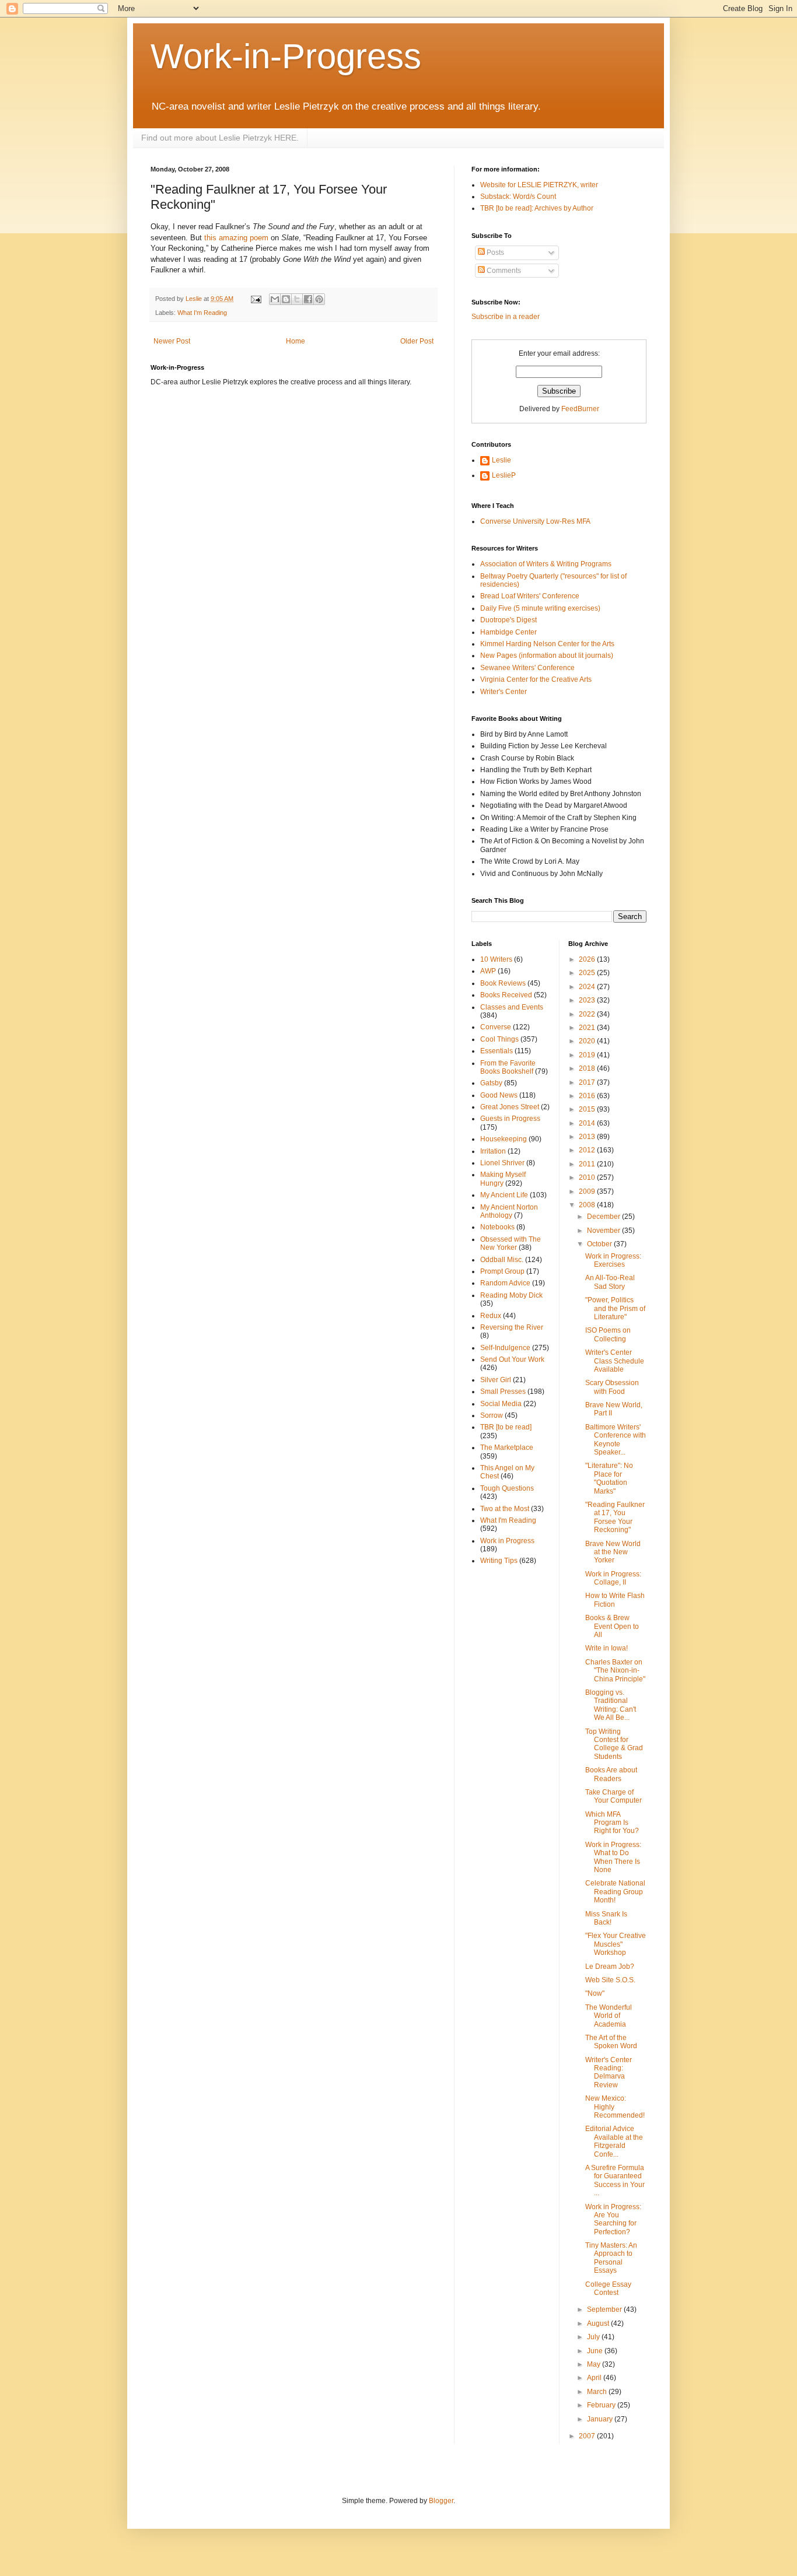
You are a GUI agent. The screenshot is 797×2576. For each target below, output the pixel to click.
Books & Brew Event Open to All (612, 1626)
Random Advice (505, 1283)
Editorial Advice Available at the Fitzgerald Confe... (614, 2141)
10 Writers (496, 959)
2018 (588, 1068)
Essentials (497, 1051)
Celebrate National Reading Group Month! (615, 1892)
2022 (588, 1014)
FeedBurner (580, 409)
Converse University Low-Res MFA (535, 521)
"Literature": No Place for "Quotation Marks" (609, 1478)
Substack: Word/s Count (518, 197)
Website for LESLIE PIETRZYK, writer (539, 185)
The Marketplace (507, 1448)
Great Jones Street (510, 1107)
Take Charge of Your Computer (614, 1796)
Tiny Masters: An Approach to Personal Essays (611, 2258)
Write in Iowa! (607, 1648)
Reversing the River (512, 1327)
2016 (588, 1096)
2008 (588, 1205)
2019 (588, 1055)
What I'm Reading (202, 313)
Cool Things (499, 1039)
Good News (499, 1095)
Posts (494, 253)
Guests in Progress (510, 1119)
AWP (488, 971)
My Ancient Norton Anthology (509, 1211)
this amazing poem (236, 238)
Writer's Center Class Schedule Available (615, 1361)
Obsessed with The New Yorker (511, 1243)
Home (296, 341)
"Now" (595, 1993)
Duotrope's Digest (508, 620)
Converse (496, 1027)
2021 (588, 1028)
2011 (588, 1164)
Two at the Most (505, 1509)
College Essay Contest (608, 2288)
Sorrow (492, 1415)
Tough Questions (507, 1488)
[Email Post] (256, 299)
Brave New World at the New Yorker (613, 1552)
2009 (588, 1191)
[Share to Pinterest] (319, 299)
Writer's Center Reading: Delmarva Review (609, 2072)
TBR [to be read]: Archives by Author (537, 208)
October (600, 1244)
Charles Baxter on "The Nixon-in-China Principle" (615, 1671)
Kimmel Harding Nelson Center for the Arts (547, 644)
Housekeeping (504, 1139)
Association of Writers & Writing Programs (546, 564)
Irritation (493, 1151)
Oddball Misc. (502, 1260)
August (599, 2323)
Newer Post (172, 341)
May (595, 2364)
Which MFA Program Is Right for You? (612, 1823)
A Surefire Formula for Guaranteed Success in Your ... (615, 2180)
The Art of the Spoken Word (611, 2042)
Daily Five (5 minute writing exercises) (540, 608)
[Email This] (275, 299)
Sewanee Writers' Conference (527, 668)
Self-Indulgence (505, 1348)
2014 (588, 1123)
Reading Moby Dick (511, 1295)
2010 (588, 1177)
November (604, 1231)
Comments (503, 271)
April (595, 2378)
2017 (588, 1082)
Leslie (501, 460)
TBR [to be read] (506, 1427)
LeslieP (504, 475)
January (601, 2419)
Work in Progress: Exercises (613, 1260)
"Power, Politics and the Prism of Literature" (615, 1308)
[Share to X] (297, 299)
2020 (588, 1041)
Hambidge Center (508, 632)
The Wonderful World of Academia (609, 2016)
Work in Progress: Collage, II (613, 1578)
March (598, 2392)
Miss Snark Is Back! (606, 1918)
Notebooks (497, 1227)
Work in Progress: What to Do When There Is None (613, 1857)
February (602, 2405)
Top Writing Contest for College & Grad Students (614, 1744)
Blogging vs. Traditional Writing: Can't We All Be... (611, 1705)
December (604, 1217)
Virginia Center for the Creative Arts (536, 679)
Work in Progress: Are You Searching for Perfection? (613, 2219)
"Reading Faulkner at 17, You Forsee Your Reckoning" (615, 1517)
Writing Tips (499, 1561)
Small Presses (503, 1392)
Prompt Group (502, 1271)
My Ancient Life (504, 1195)
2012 (588, 1150)
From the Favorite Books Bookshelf (508, 1067)
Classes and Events (512, 1007)
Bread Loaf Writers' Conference (530, 596)
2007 (588, 2436)
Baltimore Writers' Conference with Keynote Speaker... (616, 1440)
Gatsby (491, 1083)
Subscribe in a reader (506, 317)
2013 (588, 1137)
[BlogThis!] (286, 299)
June (596, 2351)
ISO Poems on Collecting (608, 1334)
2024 (588, 987)
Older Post (417, 341)
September (605, 2309)
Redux (491, 1316)
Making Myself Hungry (503, 1179)
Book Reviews (503, 983)
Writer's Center (504, 692)
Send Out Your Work (512, 1359)
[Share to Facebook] (308, 299)
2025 (588, 973)
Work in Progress (507, 1541)
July (594, 2337)
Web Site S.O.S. (610, 1980)
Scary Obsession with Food (612, 1387)
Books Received (506, 995)
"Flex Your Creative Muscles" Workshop (616, 1944)
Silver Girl (496, 1380)
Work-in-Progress (286, 56)
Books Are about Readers (611, 1774)
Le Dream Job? (610, 1967)
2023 (588, 1000)
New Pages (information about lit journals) (547, 656)
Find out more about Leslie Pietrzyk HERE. (220, 138)
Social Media (501, 1404)
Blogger (441, 2501)
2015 (588, 1109)
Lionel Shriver (502, 1163)
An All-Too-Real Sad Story (610, 1282)
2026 (588, 959)
